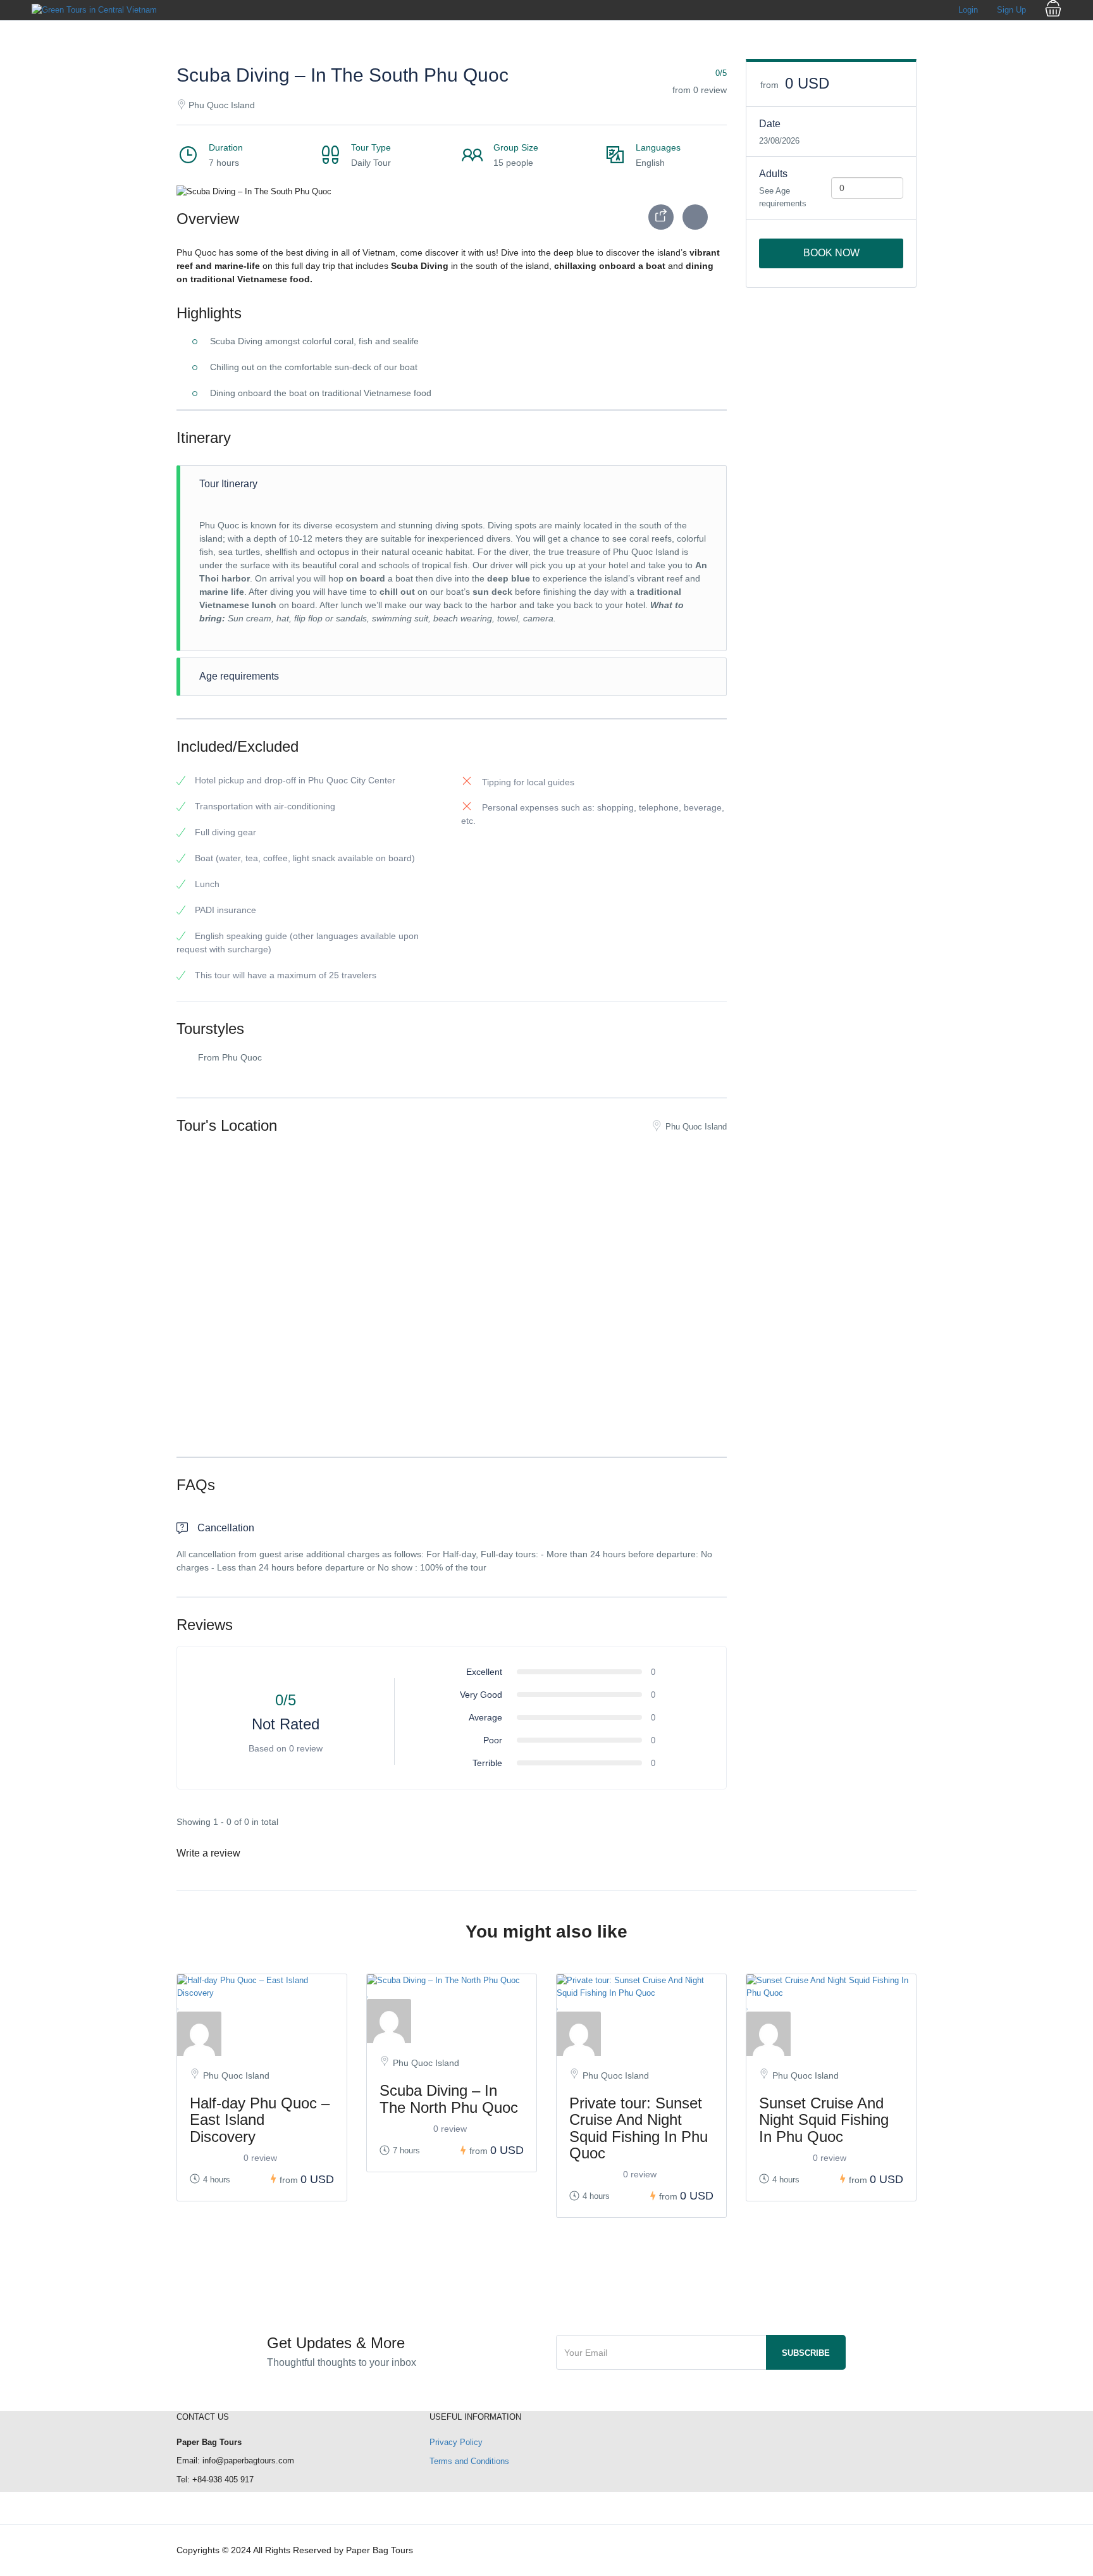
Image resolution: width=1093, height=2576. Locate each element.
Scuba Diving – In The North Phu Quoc (449, 2099)
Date (770, 124)
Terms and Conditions (469, 2461)
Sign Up (1011, 10)
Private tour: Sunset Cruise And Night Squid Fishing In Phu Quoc (639, 2128)
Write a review (210, 1853)
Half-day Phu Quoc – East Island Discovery (260, 2120)
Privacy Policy (456, 2442)
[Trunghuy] (262, 2034)
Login (968, 10)
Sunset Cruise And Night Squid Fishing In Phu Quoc (824, 2120)
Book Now (831, 253)
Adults (773, 174)
